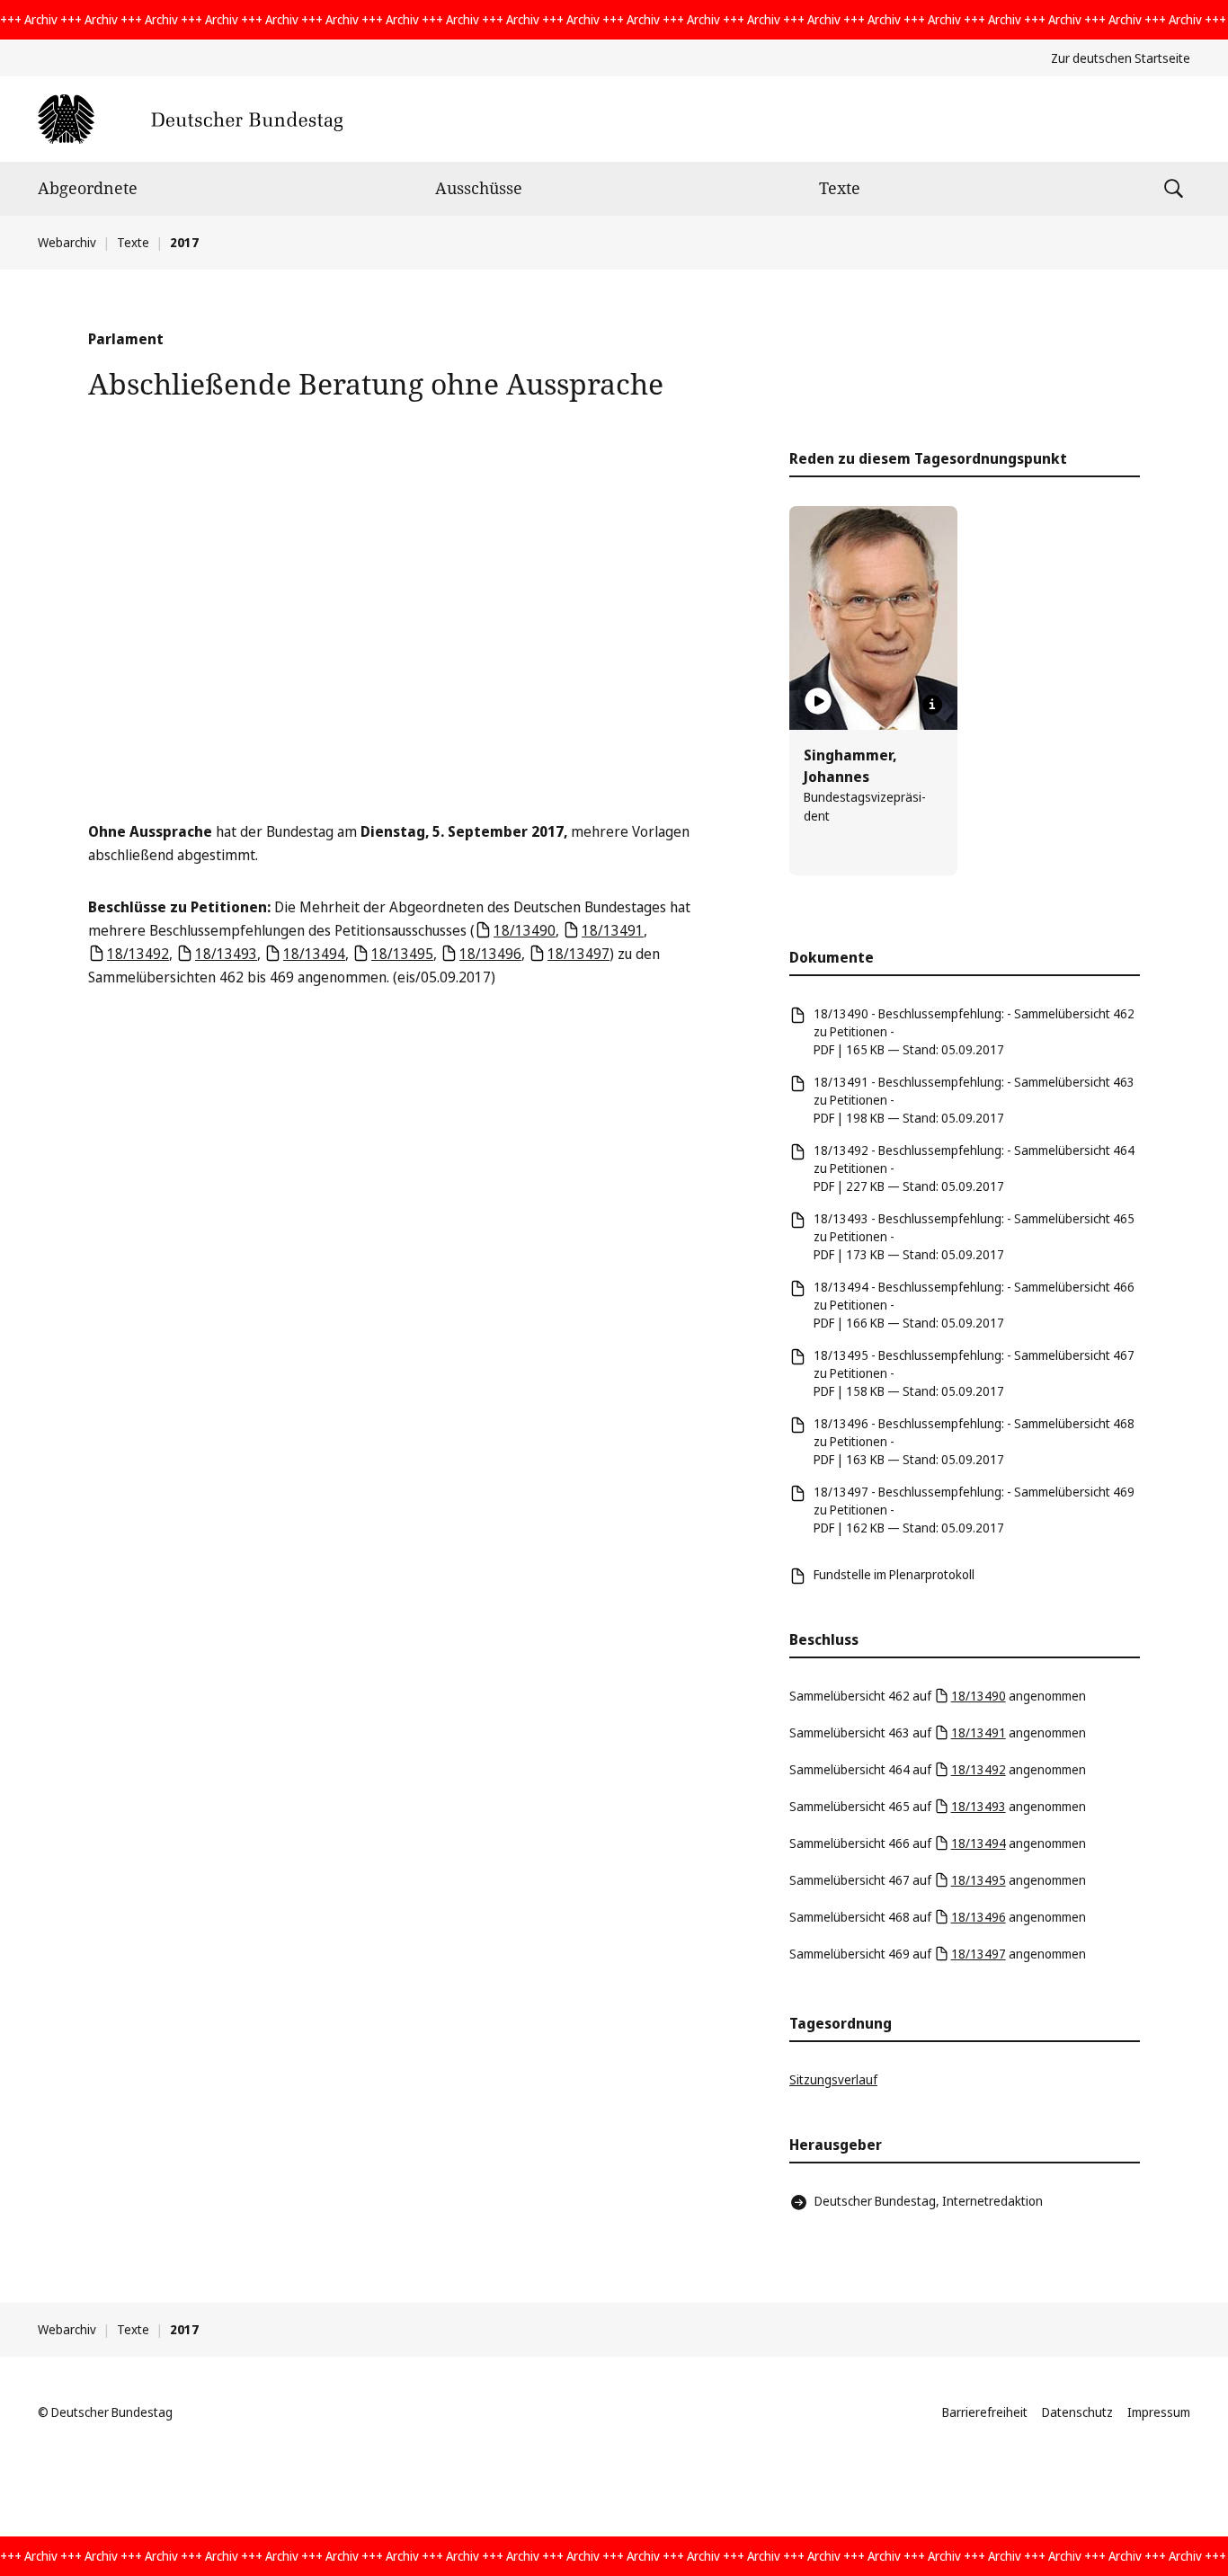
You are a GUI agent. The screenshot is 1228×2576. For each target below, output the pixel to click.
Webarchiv (67, 242)
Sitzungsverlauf (833, 2079)
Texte (840, 188)
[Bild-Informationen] (932, 705)
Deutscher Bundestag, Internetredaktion (929, 2201)
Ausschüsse (479, 188)
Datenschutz (1077, 2412)
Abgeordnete (88, 188)
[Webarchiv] (190, 119)
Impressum (1159, 2412)
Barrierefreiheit (985, 2412)
